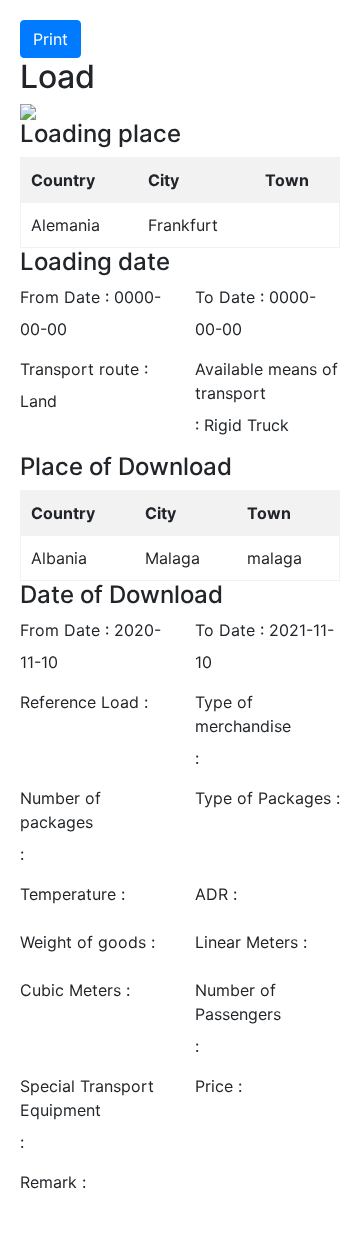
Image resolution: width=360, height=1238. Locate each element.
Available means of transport (266, 381)
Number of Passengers (238, 1002)
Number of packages (60, 810)
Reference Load (79, 702)
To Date (225, 297)
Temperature (68, 894)
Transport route (79, 369)
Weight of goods (83, 942)
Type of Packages (263, 798)
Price (214, 1086)
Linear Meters (246, 942)
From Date (60, 297)
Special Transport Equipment (87, 1098)
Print (50, 39)
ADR (211, 894)
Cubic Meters (70, 990)
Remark (48, 1182)
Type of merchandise (243, 714)
